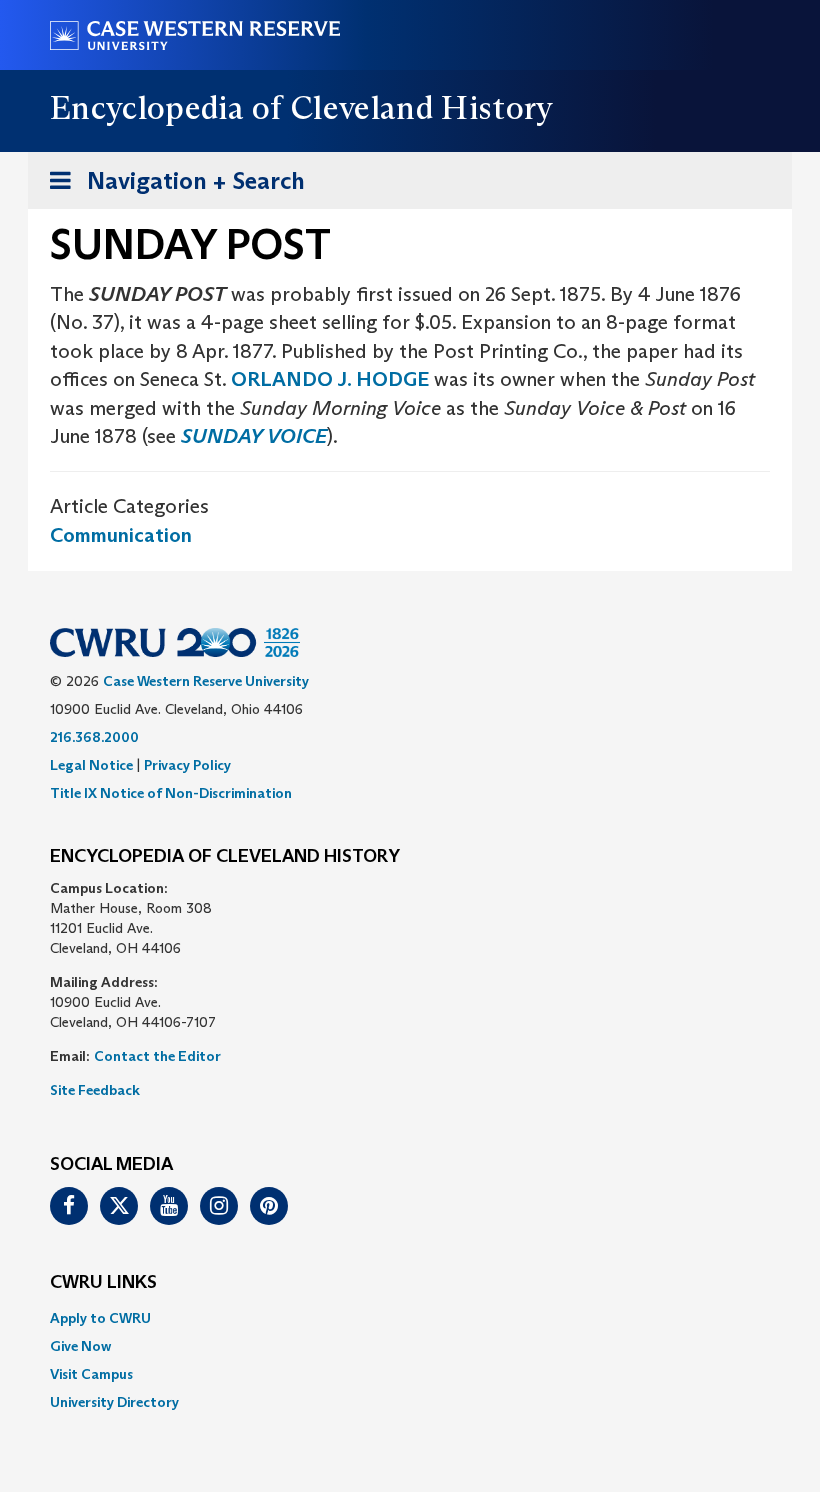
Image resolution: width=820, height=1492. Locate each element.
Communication (121, 535)
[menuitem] (410, 1318)
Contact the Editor (157, 1056)
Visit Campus (91, 1374)
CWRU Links (103, 1283)
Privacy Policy (187, 765)
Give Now (80, 1346)
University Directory (114, 1402)
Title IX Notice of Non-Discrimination (171, 793)
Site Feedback (95, 1090)
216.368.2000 (94, 737)
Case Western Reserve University (206, 681)
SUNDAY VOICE (254, 436)
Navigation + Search (171, 187)
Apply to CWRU (100, 1318)
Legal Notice (91, 765)
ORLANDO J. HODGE (330, 379)
